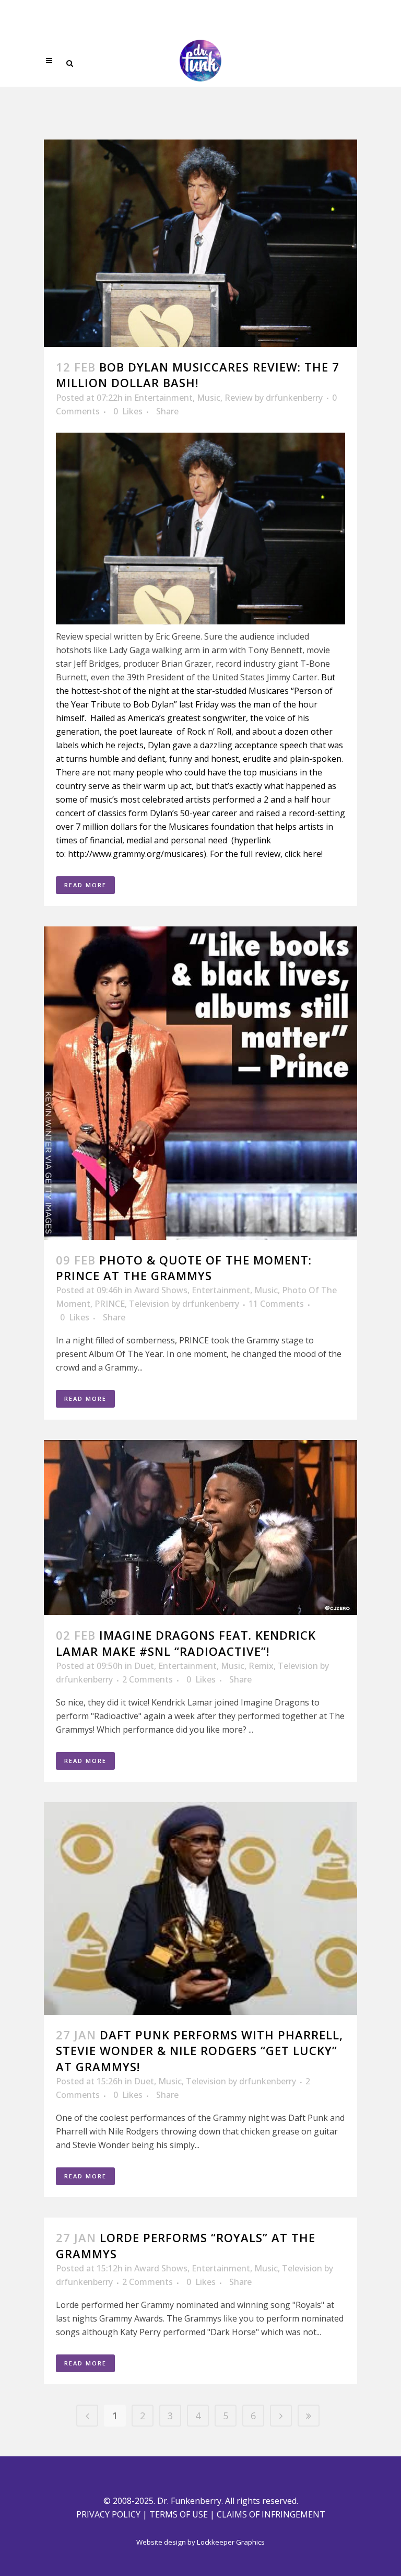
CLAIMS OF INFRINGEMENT (271, 2514)
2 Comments (148, 1679)
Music (209, 398)
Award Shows (161, 1290)
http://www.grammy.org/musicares (136, 854)
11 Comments (276, 1304)
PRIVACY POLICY (108, 2514)
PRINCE (110, 1304)
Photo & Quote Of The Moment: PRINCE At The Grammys (184, 1268)
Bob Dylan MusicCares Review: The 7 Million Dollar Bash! (198, 375)
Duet (144, 1666)
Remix (261, 1666)
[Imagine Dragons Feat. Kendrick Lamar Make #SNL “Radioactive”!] (200, 1528)
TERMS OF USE (179, 2514)
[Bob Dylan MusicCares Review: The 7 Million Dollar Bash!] (200, 243)
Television (149, 1304)
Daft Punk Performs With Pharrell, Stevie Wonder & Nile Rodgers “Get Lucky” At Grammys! (199, 2051)
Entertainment (163, 398)
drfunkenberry (294, 398)
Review (239, 398)
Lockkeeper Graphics (231, 2542)
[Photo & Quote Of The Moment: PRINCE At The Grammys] (200, 1083)
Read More (85, 885)
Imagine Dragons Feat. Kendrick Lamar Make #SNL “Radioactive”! (186, 1643)
